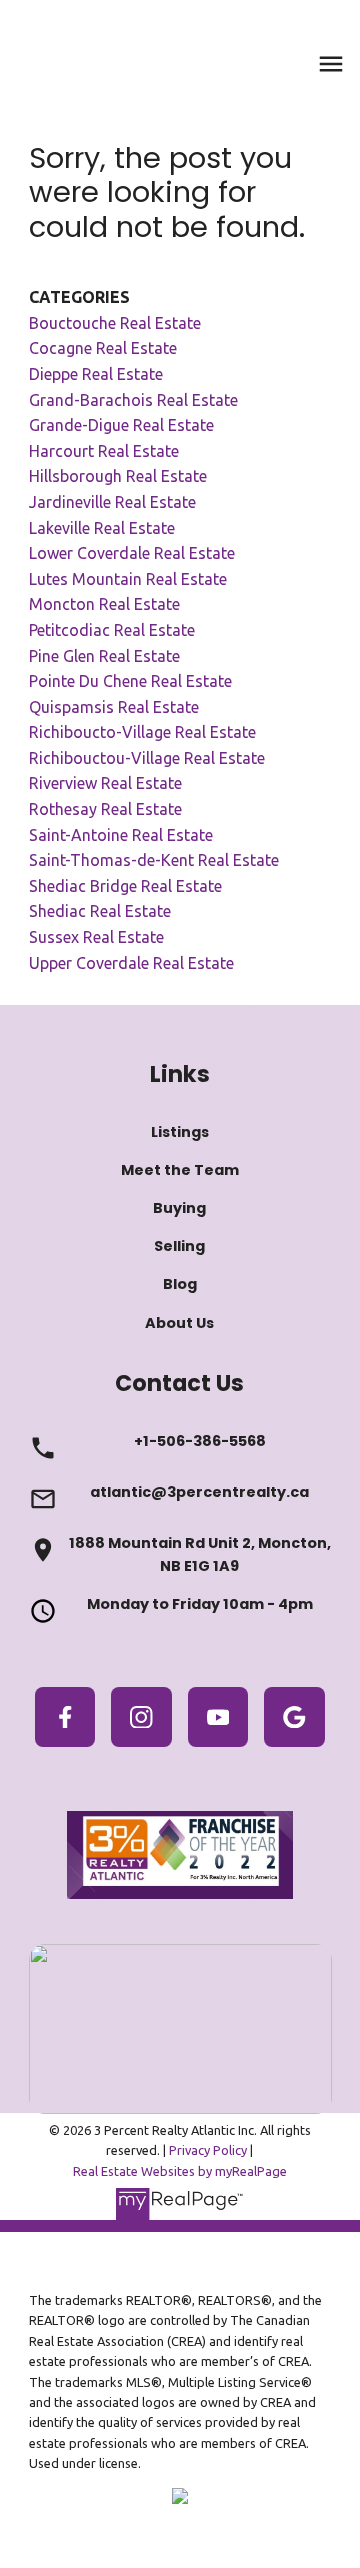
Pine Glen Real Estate (104, 656)
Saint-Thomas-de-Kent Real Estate (154, 860)
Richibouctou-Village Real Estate (147, 758)
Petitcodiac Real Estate (112, 630)
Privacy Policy (208, 2150)
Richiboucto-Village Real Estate (142, 732)
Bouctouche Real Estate (115, 323)
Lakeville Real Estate (102, 528)
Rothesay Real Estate (105, 809)
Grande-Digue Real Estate (121, 425)
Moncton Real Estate (104, 604)
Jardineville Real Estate (112, 502)
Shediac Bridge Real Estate (125, 886)
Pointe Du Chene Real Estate (130, 681)
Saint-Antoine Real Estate (121, 835)
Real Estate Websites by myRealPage (180, 2171)
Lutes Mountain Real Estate (128, 579)
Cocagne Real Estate (103, 348)
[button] (65, 1717)
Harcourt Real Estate (104, 451)
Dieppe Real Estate (96, 374)
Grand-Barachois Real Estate (133, 400)
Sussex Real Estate (96, 937)
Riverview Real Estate (105, 783)
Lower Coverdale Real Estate (132, 553)
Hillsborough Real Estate (118, 476)
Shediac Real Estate (100, 911)
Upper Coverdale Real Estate (131, 963)
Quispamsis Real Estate (114, 707)
